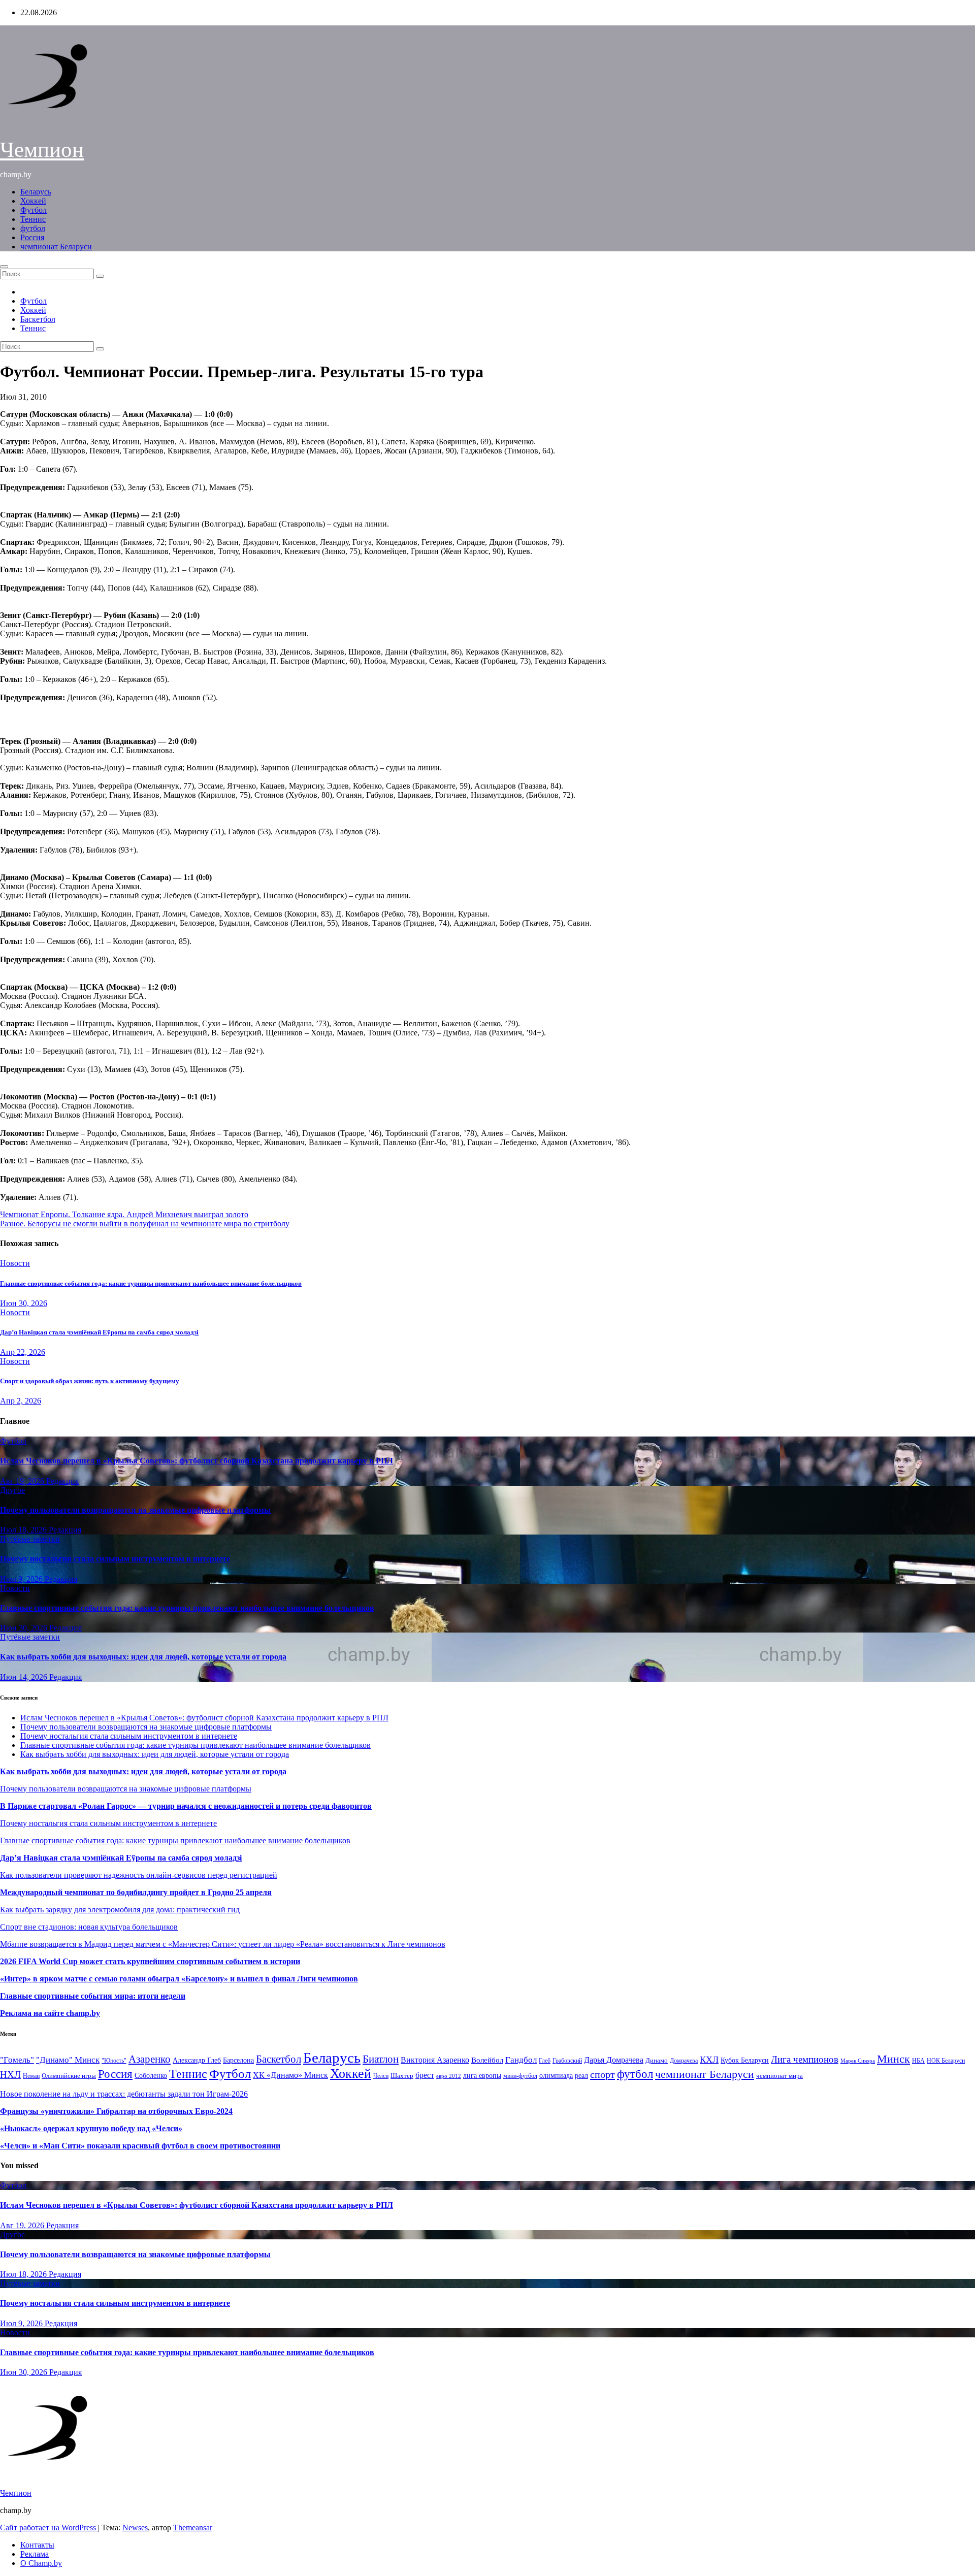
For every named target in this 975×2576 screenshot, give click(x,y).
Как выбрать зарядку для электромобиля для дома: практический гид (120, 1910)
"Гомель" (17, 2060)
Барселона (238, 2060)
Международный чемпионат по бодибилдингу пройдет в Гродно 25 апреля (136, 1892)
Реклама (35, 2554)
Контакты (37, 2545)
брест (425, 2075)
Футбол (34, 210)
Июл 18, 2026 (24, 1530)
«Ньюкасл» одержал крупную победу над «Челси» (91, 2128)
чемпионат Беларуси (56, 247)
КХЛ (709, 2060)
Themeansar (193, 2528)
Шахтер (402, 2076)
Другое (12, 1490)
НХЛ (10, 2075)
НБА (918, 2061)
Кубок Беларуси (745, 2060)
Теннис (33, 219)
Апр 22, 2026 (23, 1352)
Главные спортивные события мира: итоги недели (93, 1996)
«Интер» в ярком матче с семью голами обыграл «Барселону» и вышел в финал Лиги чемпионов (179, 1979)
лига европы (482, 2076)
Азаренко (150, 2059)
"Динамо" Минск (68, 2060)
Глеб (545, 2061)
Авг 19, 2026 (23, 1481)
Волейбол (487, 2060)
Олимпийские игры (69, 2076)
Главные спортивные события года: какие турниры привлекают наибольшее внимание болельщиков (151, 1283)
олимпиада (556, 2075)
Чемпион (42, 150)
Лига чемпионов (805, 2059)
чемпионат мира (779, 2076)
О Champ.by (41, 2563)
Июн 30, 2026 (24, 1303)
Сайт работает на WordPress (49, 2528)
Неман (31, 2076)
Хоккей (33, 201)
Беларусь (36, 192)
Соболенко (151, 2076)
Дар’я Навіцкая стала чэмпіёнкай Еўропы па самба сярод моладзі (99, 1332)
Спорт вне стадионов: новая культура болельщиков (89, 1927)
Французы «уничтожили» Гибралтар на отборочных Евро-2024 (116, 2111)
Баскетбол (38, 319)
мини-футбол (520, 2076)
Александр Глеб (197, 2060)
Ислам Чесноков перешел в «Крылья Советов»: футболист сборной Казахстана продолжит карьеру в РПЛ (197, 1461)
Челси (381, 2076)
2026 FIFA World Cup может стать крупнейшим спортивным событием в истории (150, 1961)
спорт (603, 2074)
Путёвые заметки (30, 1539)
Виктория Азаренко (435, 2060)
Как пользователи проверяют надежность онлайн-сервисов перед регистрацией (139, 1875)
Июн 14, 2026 (25, 1677)
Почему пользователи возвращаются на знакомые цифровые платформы (135, 1510)
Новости (15, 1263)
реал (581, 2076)
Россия (32, 237)
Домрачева (684, 2061)
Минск (893, 2059)
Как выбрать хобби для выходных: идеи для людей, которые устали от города (143, 1657)
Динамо (657, 2060)
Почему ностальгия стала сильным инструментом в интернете (115, 1559)
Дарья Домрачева (614, 2060)
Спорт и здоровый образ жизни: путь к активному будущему (90, 1381)
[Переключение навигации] (4, 267)
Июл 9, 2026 (22, 1579)
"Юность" (114, 2061)
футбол (33, 228)
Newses (135, 2528)
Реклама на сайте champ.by (50, 2013)
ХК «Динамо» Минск (290, 2075)
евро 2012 (449, 2076)
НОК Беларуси (946, 2061)
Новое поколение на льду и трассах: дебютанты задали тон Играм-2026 (124, 2094)
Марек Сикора (858, 2061)
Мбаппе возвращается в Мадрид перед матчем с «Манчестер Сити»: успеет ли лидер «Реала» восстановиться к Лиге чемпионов (223, 1944)
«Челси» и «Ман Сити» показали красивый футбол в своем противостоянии (140, 2146)
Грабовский (567, 2061)
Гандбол (521, 2060)
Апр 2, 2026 (21, 1401)
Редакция (62, 1481)
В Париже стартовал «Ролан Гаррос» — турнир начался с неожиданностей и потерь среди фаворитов (186, 1806)
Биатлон (381, 2059)
